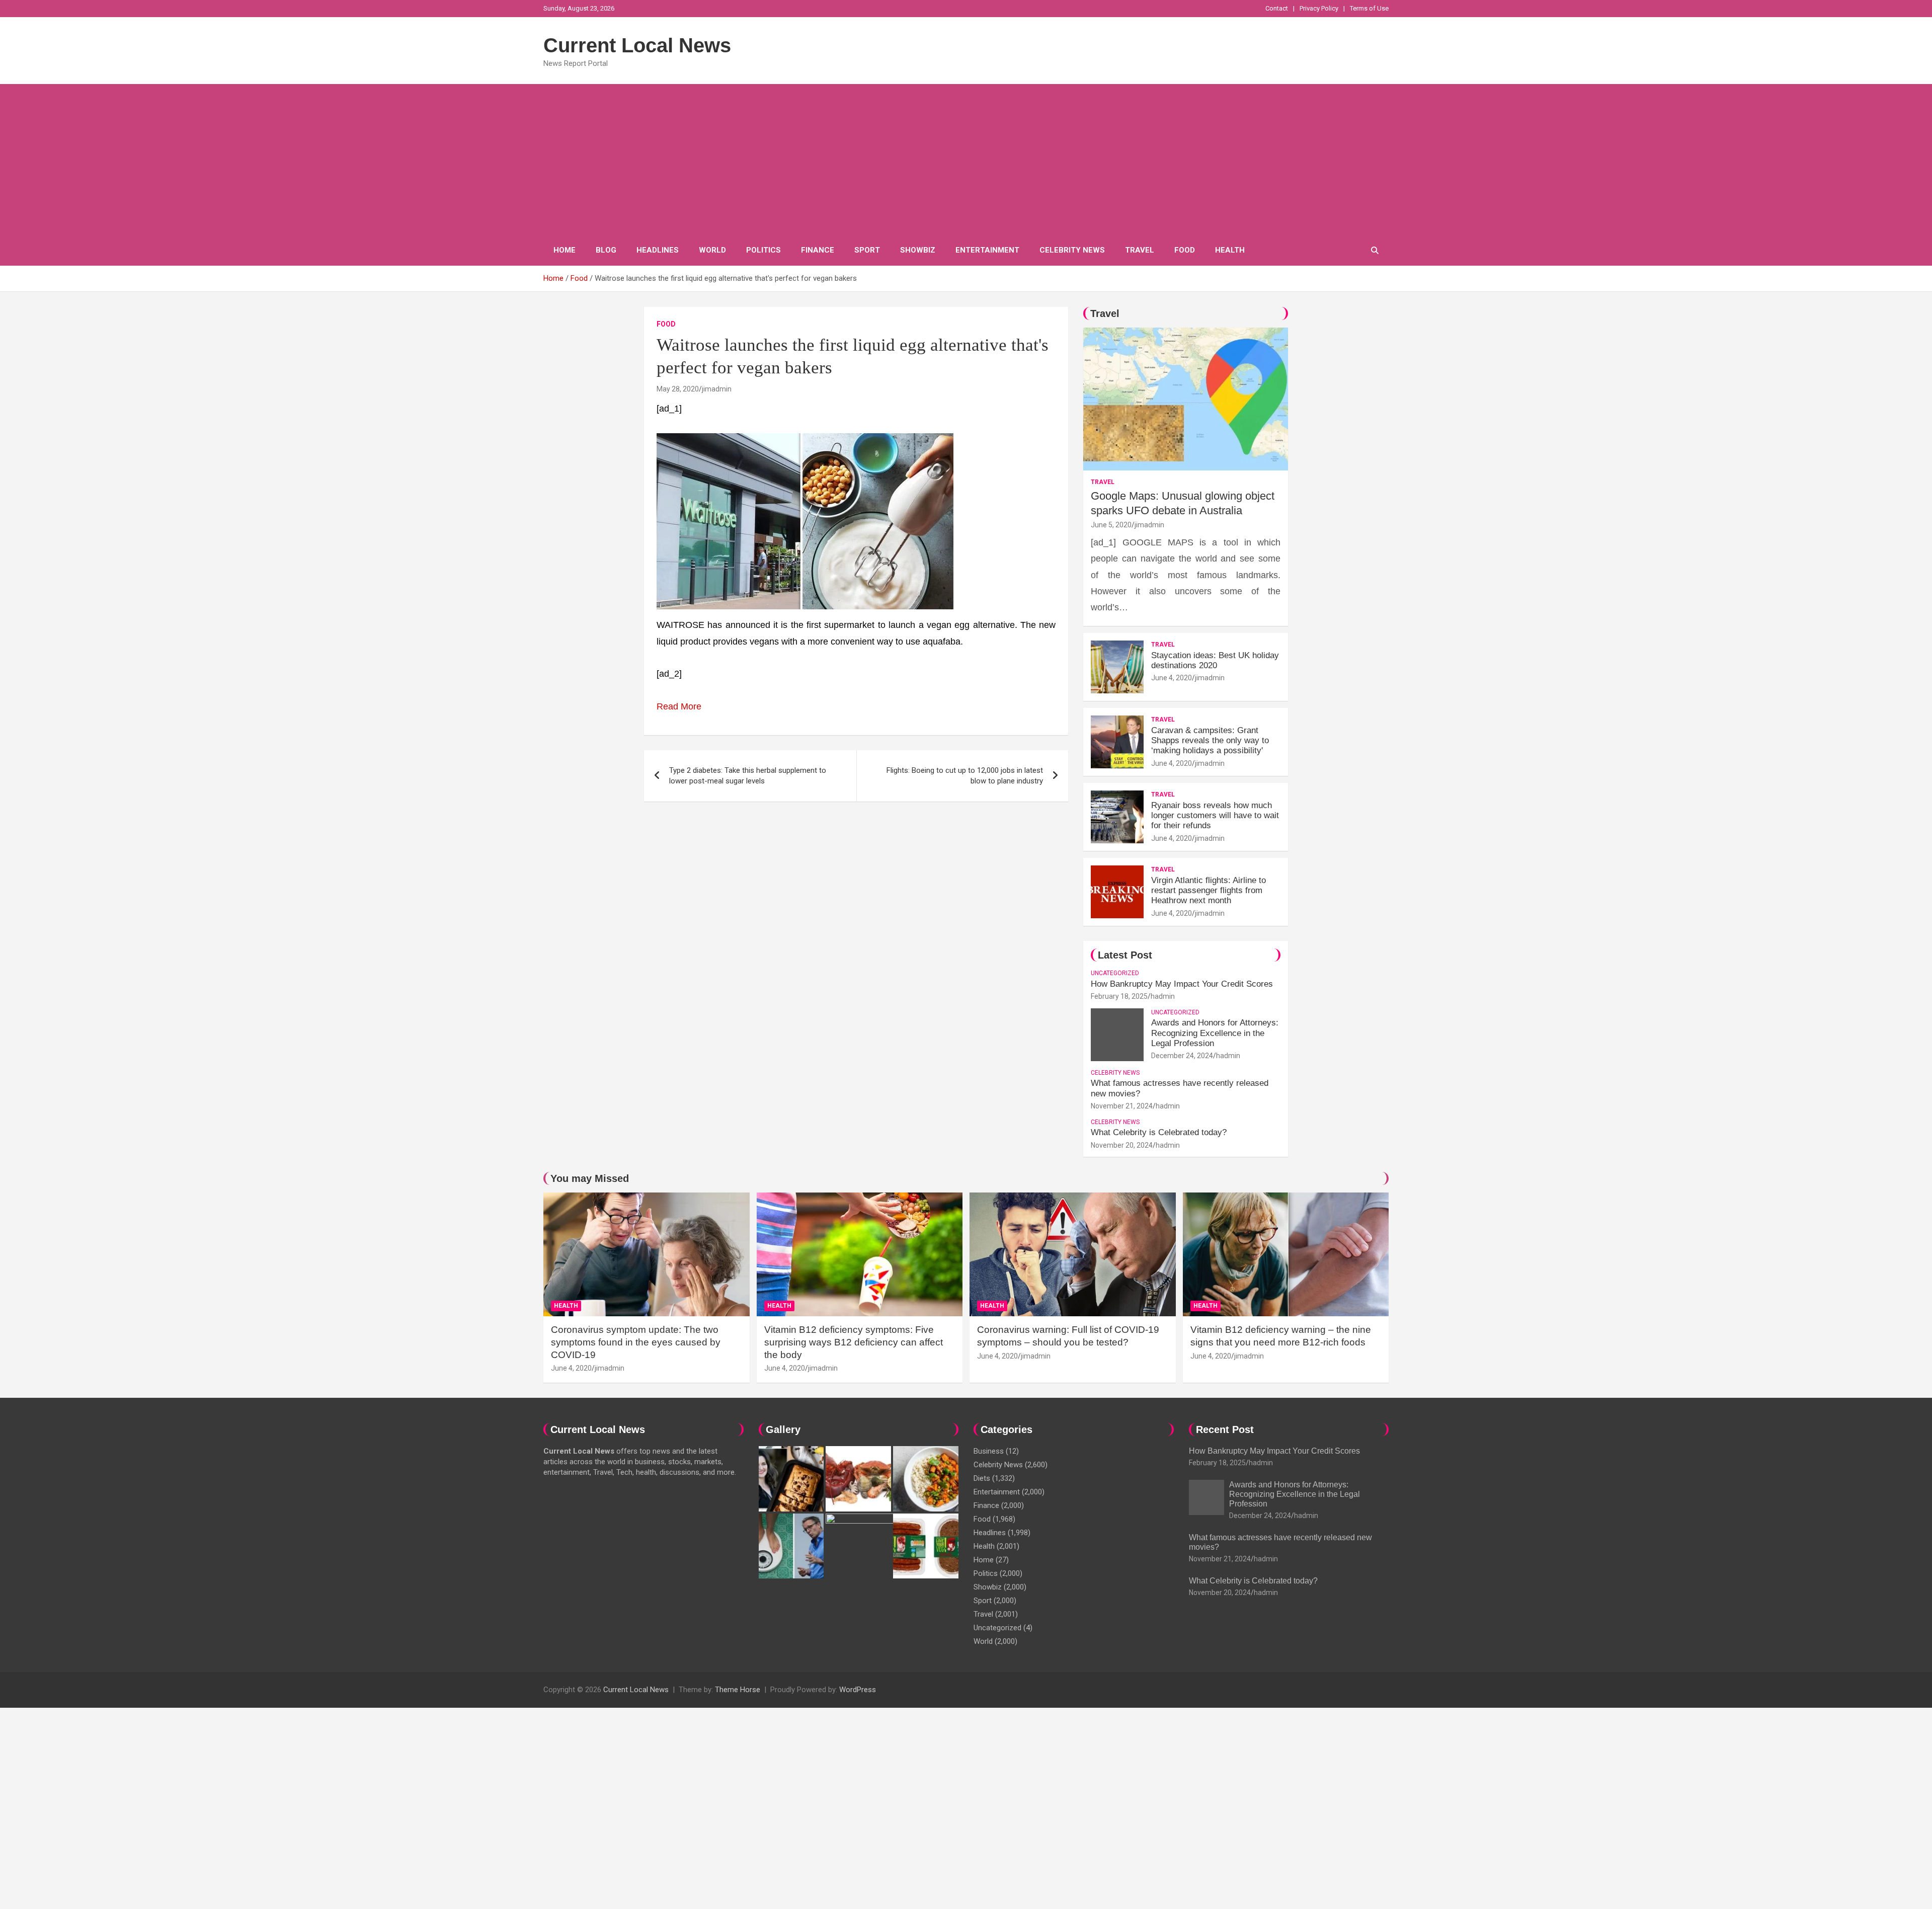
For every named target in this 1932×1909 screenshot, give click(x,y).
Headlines (658, 250)
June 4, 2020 (1172, 678)
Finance (818, 250)
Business (989, 1451)
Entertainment (987, 250)
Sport (867, 250)
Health (1230, 250)
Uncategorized (1115, 973)
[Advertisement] (966, 160)
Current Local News (637, 45)
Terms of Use (1369, 8)
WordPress (858, 1690)
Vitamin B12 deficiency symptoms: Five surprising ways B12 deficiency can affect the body (854, 1342)
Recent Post (1225, 1429)
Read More (679, 706)
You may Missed (590, 1178)
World (712, 250)
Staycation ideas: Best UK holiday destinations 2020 (1215, 660)
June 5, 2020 (1111, 525)
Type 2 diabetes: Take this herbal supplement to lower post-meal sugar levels (748, 776)
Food (1185, 250)
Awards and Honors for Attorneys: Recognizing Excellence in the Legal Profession (1215, 1033)
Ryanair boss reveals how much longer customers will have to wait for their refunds (1215, 816)
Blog (606, 250)
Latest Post (1125, 955)
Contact (1277, 8)
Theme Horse (738, 1690)
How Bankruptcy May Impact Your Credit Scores (1183, 984)
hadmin (1163, 996)
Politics (763, 250)
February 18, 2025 (1119, 996)
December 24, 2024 (1182, 1056)
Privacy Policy (1319, 8)
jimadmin (717, 389)
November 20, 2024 (1122, 1145)
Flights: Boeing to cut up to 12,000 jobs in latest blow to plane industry (965, 776)
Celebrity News (1072, 250)
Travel (1140, 250)
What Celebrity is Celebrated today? (1159, 1132)
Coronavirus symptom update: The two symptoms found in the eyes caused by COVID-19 (636, 1342)
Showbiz (918, 250)
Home (565, 250)
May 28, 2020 (678, 389)
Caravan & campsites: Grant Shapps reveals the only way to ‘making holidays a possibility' (1210, 741)
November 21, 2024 (1122, 1106)
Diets (982, 1478)
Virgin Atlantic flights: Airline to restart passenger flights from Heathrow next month (1209, 891)
